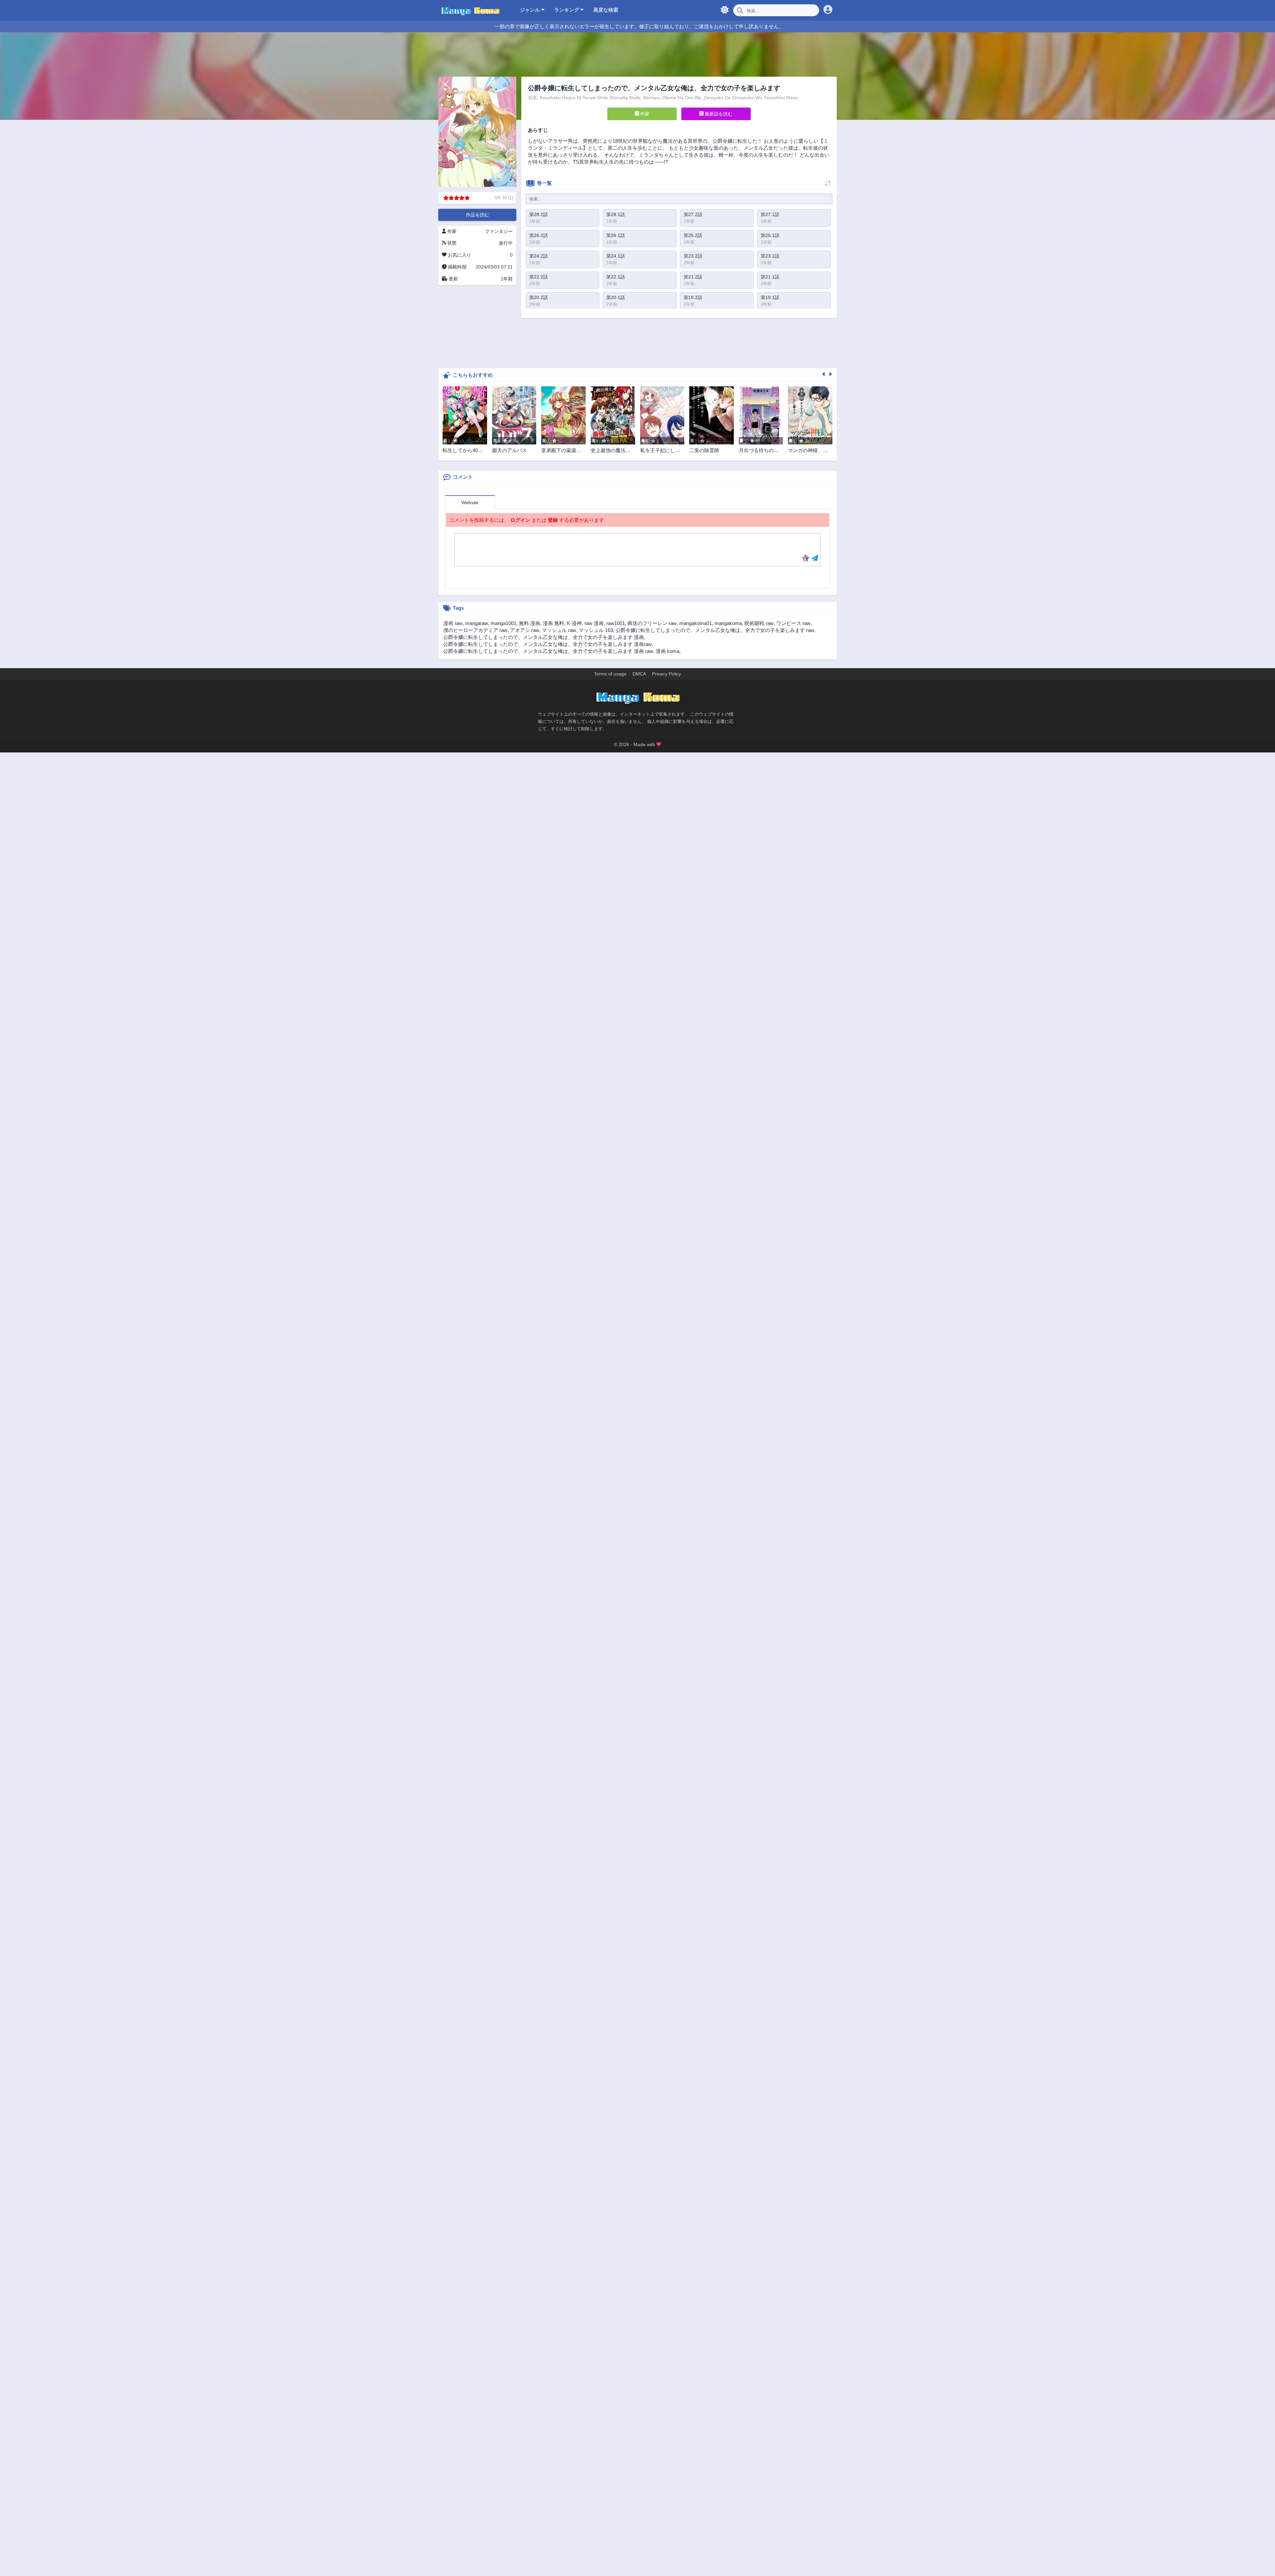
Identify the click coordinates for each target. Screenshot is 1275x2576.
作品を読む (477, 215)
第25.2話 (693, 235)
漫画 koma (668, 651)
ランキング (567, 10)
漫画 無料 (553, 623)
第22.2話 (539, 277)
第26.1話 (616, 235)
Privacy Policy (667, 674)
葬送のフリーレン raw (652, 623)
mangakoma (728, 623)
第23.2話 (693, 256)
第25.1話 (770, 235)
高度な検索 (606, 10)
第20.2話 (539, 297)
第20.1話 (616, 297)
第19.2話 (693, 297)
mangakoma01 (696, 623)
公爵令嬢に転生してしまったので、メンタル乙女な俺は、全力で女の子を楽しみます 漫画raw (548, 644)
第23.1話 (770, 256)
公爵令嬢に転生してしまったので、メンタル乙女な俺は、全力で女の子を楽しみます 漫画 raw (548, 651)
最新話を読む (718, 114)
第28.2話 (539, 214)
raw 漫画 (594, 623)
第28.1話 (616, 214)
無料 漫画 (530, 623)
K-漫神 (574, 623)
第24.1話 (616, 256)
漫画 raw (453, 623)
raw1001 (616, 623)
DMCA (639, 674)
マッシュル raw (559, 630)
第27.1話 (770, 214)
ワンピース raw (793, 623)
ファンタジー (499, 231)
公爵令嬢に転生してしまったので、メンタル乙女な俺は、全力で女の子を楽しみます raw (715, 630)
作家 (644, 114)
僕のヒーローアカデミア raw (475, 630)
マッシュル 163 (596, 630)
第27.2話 (693, 214)
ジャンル (531, 10)
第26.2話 (539, 235)
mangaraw (477, 623)
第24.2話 (539, 256)
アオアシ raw (525, 630)
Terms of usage (610, 674)
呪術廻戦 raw (759, 623)
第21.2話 (693, 277)
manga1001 (504, 623)
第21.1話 (770, 277)
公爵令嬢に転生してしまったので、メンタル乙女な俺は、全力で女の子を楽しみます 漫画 (544, 637)
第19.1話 (770, 297)
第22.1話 (616, 277)
